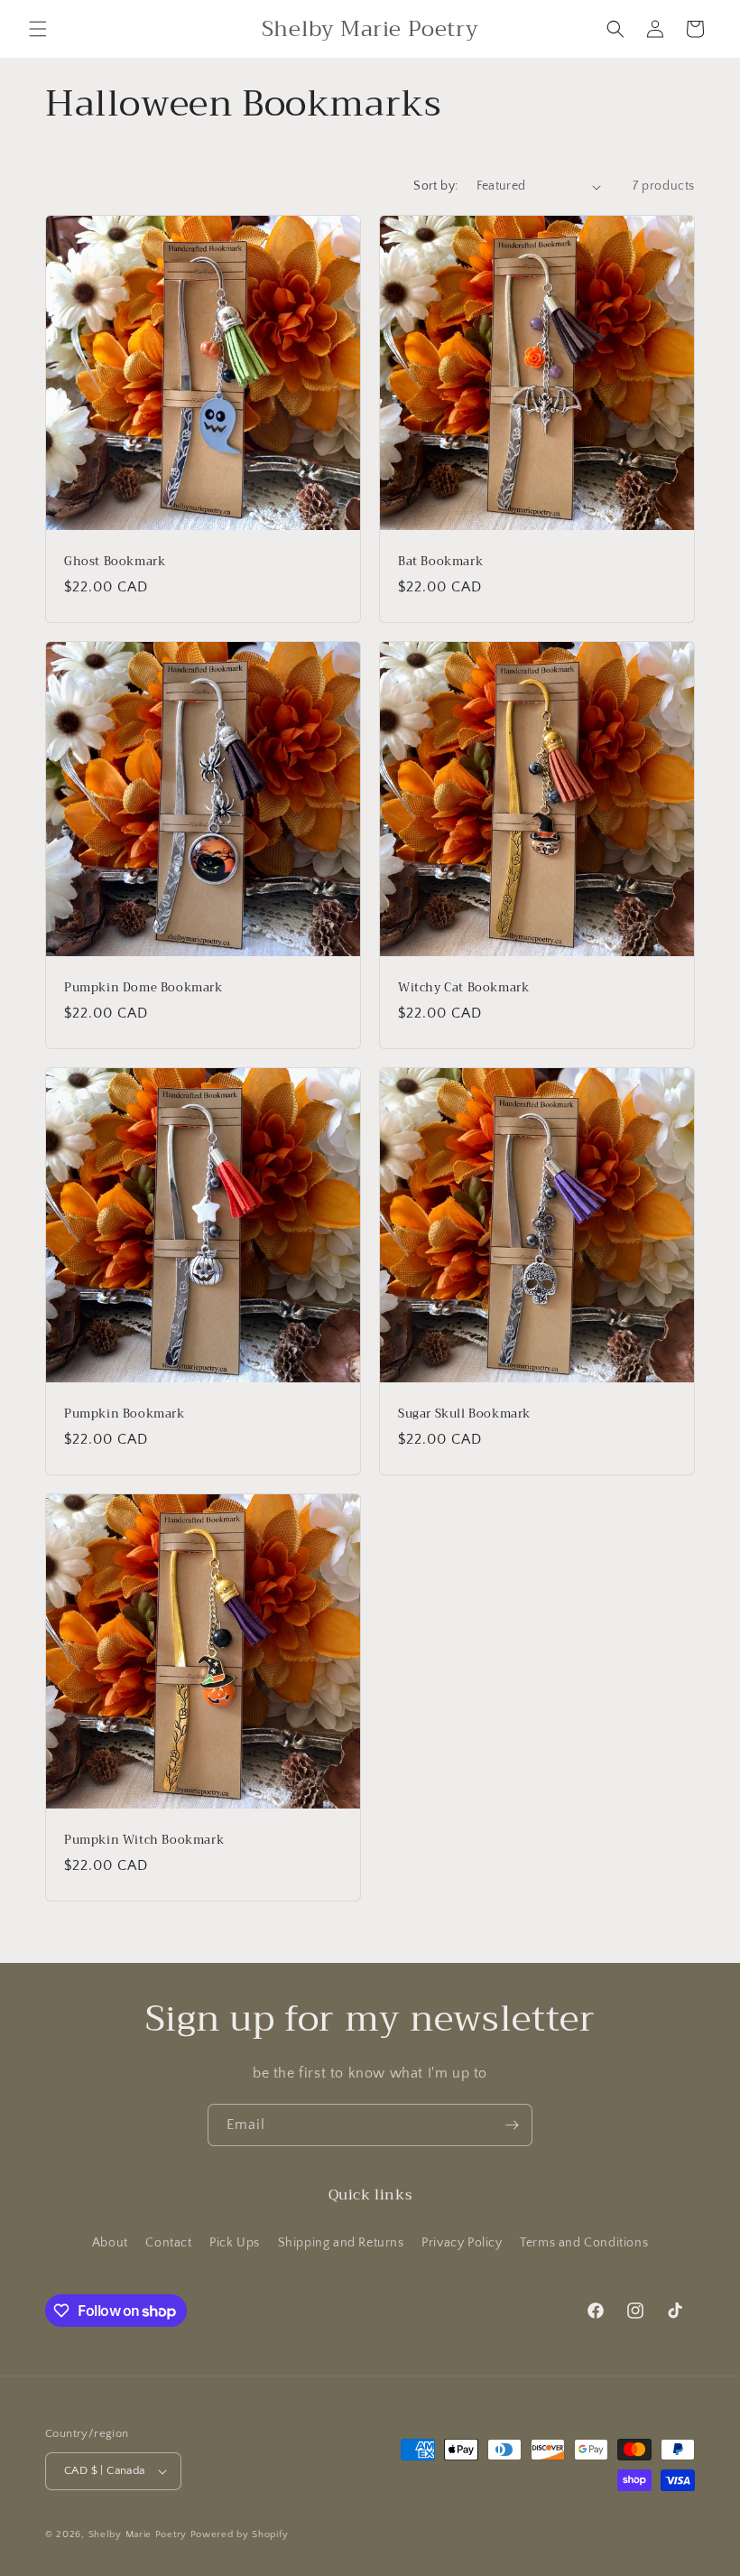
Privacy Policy (462, 2243)
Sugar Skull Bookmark (464, 1414)
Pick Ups (235, 2243)
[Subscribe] (512, 2125)
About (110, 2243)
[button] (38, 29)
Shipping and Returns (341, 2243)
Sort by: (435, 186)
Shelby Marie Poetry (138, 2534)
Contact (168, 2243)
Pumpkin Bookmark (125, 1414)
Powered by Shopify (240, 2534)
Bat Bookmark (440, 562)
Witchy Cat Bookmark (463, 988)
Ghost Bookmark (115, 562)
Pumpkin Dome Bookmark (143, 988)
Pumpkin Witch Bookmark (144, 1841)
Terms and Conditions (584, 2243)
